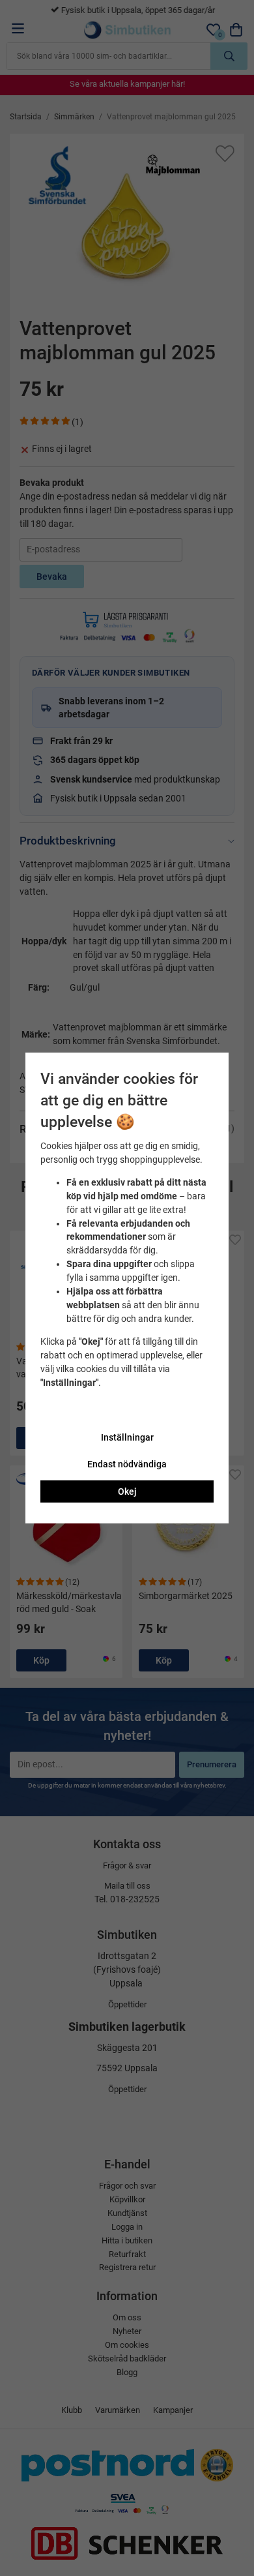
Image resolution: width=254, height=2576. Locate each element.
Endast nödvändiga (127, 1464)
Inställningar (127, 1437)
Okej (127, 1491)
